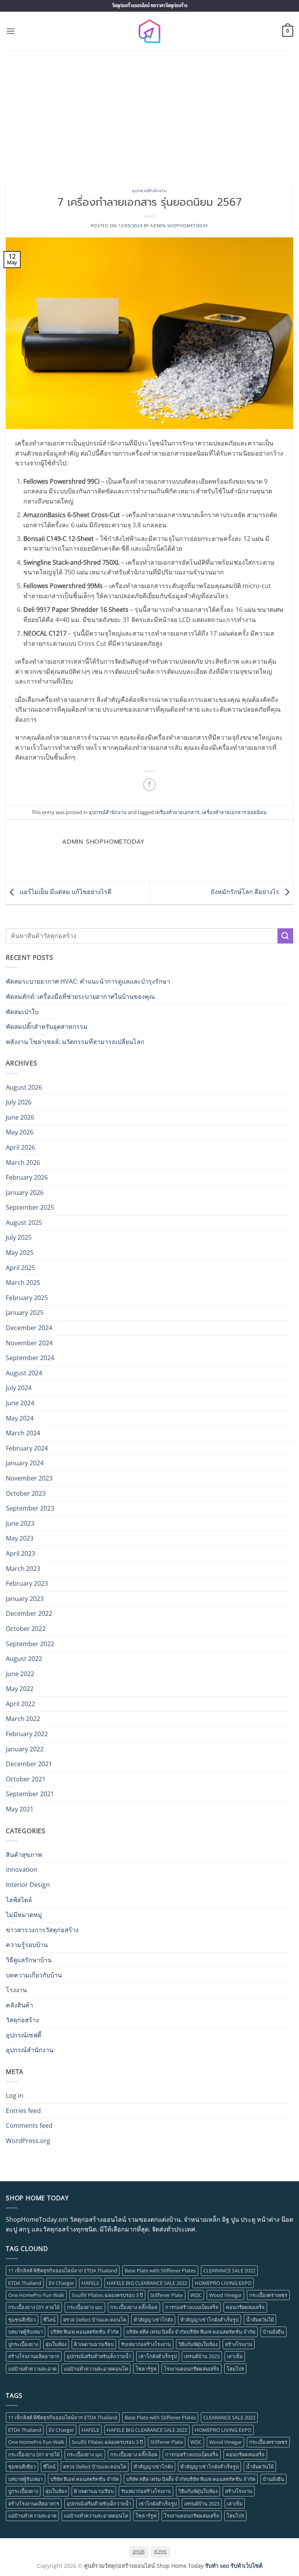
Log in (15, 2095)
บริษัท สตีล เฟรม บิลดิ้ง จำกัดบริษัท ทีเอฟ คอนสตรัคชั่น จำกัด (191, 2332)
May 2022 (20, 1689)
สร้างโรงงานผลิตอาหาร (34, 2356)
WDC (196, 2295)
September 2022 (30, 1644)
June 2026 (20, 1117)
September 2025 (30, 1207)
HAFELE (90, 2283)
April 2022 (20, 1704)
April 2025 (20, 1268)
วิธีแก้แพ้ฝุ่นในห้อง (198, 2344)
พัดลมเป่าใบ (22, 1012)
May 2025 (20, 1253)
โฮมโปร (235, 2369)
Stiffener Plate (167, 2295)
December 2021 (29, 1764)
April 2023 (20, 1553)
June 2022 (20, 1674)
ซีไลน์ (49, 2320)
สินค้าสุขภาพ (24, 1855)
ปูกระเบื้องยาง (23, 2344)
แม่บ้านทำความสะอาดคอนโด (96, 2369)
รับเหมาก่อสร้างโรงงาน (146, 2344)
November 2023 (29, 1478)
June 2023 (20, 1523)
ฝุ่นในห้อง (56, 2344)
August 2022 (24, 1659)
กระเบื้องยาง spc (85, 2307)
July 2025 (19, 1237)
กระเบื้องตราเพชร (268, 2295)
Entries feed (23, 2111)
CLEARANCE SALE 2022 (229, 2270)
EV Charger (61, 2283)
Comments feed (29, 2125)
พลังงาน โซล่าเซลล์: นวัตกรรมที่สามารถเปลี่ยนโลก (75, 1042)
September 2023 (30, 1508)
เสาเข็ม (235, 2356)
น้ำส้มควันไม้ (260, 2320)
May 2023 (20, 1538)
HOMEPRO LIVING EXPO (223, 2283)
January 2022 (25, 1749)
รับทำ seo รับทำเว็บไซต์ (234, 2566)
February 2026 (27, 1177)
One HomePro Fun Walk (36, 2295)
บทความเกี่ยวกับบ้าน (34, 1975)
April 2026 (20, 1147)
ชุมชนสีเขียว (22, 2320)
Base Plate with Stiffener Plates (160, 2270)
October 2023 (26, 1493)
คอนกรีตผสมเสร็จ (245, 2307)
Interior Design (28, 1885)
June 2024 (20, 1403)
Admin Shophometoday (179, 225)
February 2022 (27, 1734)
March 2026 (23, 1163)
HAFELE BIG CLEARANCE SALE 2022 (147, 2283)
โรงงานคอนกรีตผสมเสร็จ (192, 2369)
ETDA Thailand (25, 2283)
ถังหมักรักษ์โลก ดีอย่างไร (246, 892)
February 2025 (27, 1298)
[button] (11, 31)
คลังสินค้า (19, 2005)
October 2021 (26, 1779)
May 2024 (20, 1418)
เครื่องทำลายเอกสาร (177, 812)
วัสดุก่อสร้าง (22, 2020)
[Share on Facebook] (150, 785)
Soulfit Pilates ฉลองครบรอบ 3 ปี (107, 2295)
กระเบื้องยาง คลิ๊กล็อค (134, 2307)
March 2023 (23, 1569)
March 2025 (23, 1283)
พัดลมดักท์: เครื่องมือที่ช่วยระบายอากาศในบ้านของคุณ (80, 996)
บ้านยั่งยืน (273, 2332)
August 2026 (24, 1087)
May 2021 (20, 1809)
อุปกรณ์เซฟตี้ (24, 2035)
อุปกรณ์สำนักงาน (149, 191)
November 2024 (29, 1343)
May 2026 (20, 1132)
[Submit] (285, 936)
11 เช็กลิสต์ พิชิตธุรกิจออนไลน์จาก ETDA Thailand (63, 2270)
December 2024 (29, 1328)
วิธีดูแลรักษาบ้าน (29, 1960)
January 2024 (25, 1463)
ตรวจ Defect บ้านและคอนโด (95, 2320)
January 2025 (25, 1313)
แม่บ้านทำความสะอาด (32, 2369)
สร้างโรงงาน (239, 2344)
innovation (22, 1869)
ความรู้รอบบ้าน (27, 1945)
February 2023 (27, 1583)
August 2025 (24, 1223)
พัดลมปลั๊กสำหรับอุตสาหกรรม (47, 1027)
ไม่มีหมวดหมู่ (24, 1915)
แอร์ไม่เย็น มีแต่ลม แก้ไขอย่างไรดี (65, 892)
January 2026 (25, 1193)
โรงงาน (16, 1990)
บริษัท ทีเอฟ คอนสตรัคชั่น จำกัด (84, 2332)
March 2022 (23, 1719)
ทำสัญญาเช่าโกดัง (153, 2320)
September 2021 (30, 1794)
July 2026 (19, 1102)
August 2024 (24, 1373)
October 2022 (26, 1629)
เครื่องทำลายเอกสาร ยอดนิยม (234, 812)
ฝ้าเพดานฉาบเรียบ (94, 2344)
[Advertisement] (149, 109)
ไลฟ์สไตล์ (19, 1900)
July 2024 (19, 1388)
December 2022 (29, 1613)
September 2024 (30, 1358)
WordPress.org (28, 2141)
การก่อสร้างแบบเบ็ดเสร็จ (192, 2307)
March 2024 (23, 1433)
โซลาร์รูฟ (146, 2369)
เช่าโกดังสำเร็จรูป (158, 2356)
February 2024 (27, 1448)
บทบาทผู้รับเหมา (26, 2332)
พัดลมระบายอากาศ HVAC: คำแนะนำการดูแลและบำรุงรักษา (88, 981)
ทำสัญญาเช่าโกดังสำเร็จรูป (209, 2320)
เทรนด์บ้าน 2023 (202, 2356)
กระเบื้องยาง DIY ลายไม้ (34, 2307)
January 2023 (25, 1599)
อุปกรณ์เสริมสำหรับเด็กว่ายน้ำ (99, 2356)
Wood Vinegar (225, 2295)
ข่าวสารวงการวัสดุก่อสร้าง (42, 1930)
